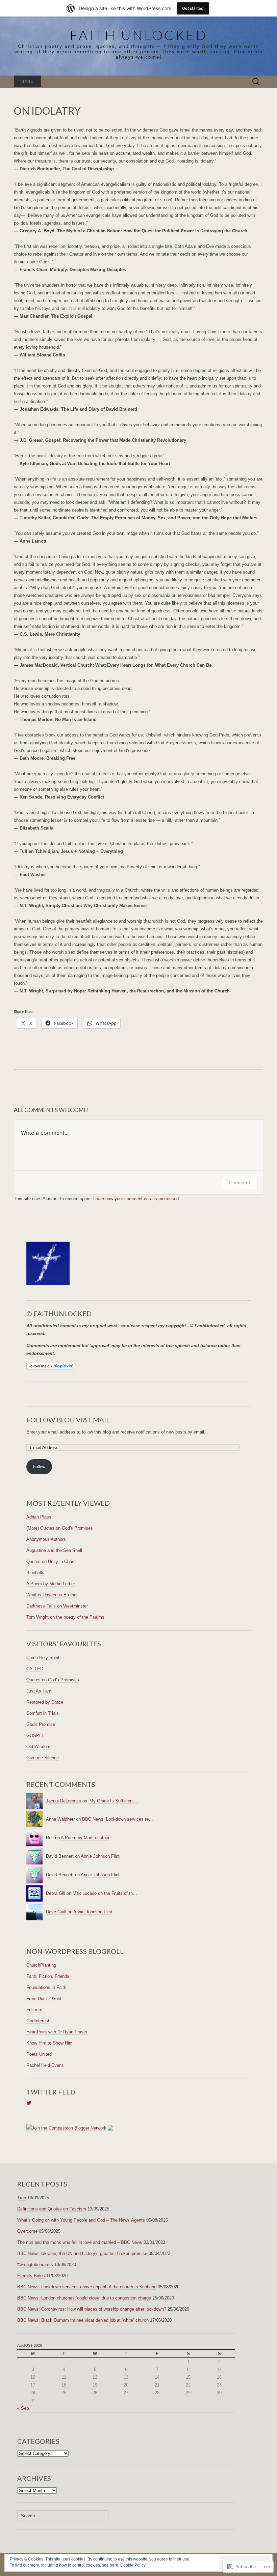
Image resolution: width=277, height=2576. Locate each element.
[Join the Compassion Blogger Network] (66, 2128)
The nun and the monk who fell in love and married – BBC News (80, 2242)
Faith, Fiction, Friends (48, 1976)
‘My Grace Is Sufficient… (113, 1801)
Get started (193, 8)
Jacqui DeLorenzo (64, 1801)
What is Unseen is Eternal (52, 1595)
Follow (39, 1467)
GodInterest (38, 2021)
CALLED (35, 1669)
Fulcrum (34, 2010)
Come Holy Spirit (43, 1658)
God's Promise (41, 1724)
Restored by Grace (45, 1702)
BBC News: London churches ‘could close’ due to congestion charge (84, 2298)
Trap (22, 2198)
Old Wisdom (38, 1747)
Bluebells (35, 1573)
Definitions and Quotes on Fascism (52, 2209)
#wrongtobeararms (35, 2265)
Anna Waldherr (60, 1819)
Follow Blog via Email (68, 1420)
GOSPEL (35, 1735)
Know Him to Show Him (49, 2043)
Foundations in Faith (46, 1987)
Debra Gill (56, 1893)
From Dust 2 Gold (44, 1999)
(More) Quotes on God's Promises (60, 1528)
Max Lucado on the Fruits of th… (105, 1893)
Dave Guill (56, 1912)
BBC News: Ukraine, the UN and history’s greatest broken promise (82, 2253)
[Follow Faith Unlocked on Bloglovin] (51, 1366)
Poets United (39, 2054)
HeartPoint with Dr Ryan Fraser (57, 2032)
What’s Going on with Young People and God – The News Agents (81, 2220)
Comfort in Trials (43, 1713)
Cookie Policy (133, 2565)
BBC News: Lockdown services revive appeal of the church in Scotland (87, 2287)
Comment (240, 1182)
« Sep (23, 2408)
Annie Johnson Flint (100, 1856)
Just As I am (39, 1691)
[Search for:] (256, 82)
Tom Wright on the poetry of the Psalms (65, 1617)
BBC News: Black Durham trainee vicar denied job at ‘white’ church (83, 2320)
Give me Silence (43, 1758)
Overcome (27, 2231)
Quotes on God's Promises (53, 1680)
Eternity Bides (31, 2276)
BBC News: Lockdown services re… (118, 1819)
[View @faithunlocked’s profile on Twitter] (29, 2103)
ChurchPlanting (41, 1965)
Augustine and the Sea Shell (54, 1550)
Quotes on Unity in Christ (51, 1561)
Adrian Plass (39, 1517)
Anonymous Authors (46, 1539)
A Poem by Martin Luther (51, 1584)
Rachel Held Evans (45, 2065)
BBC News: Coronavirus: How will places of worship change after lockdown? (92, 2309)
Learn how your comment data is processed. (137, 1199)
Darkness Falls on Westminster (57, 1606)
